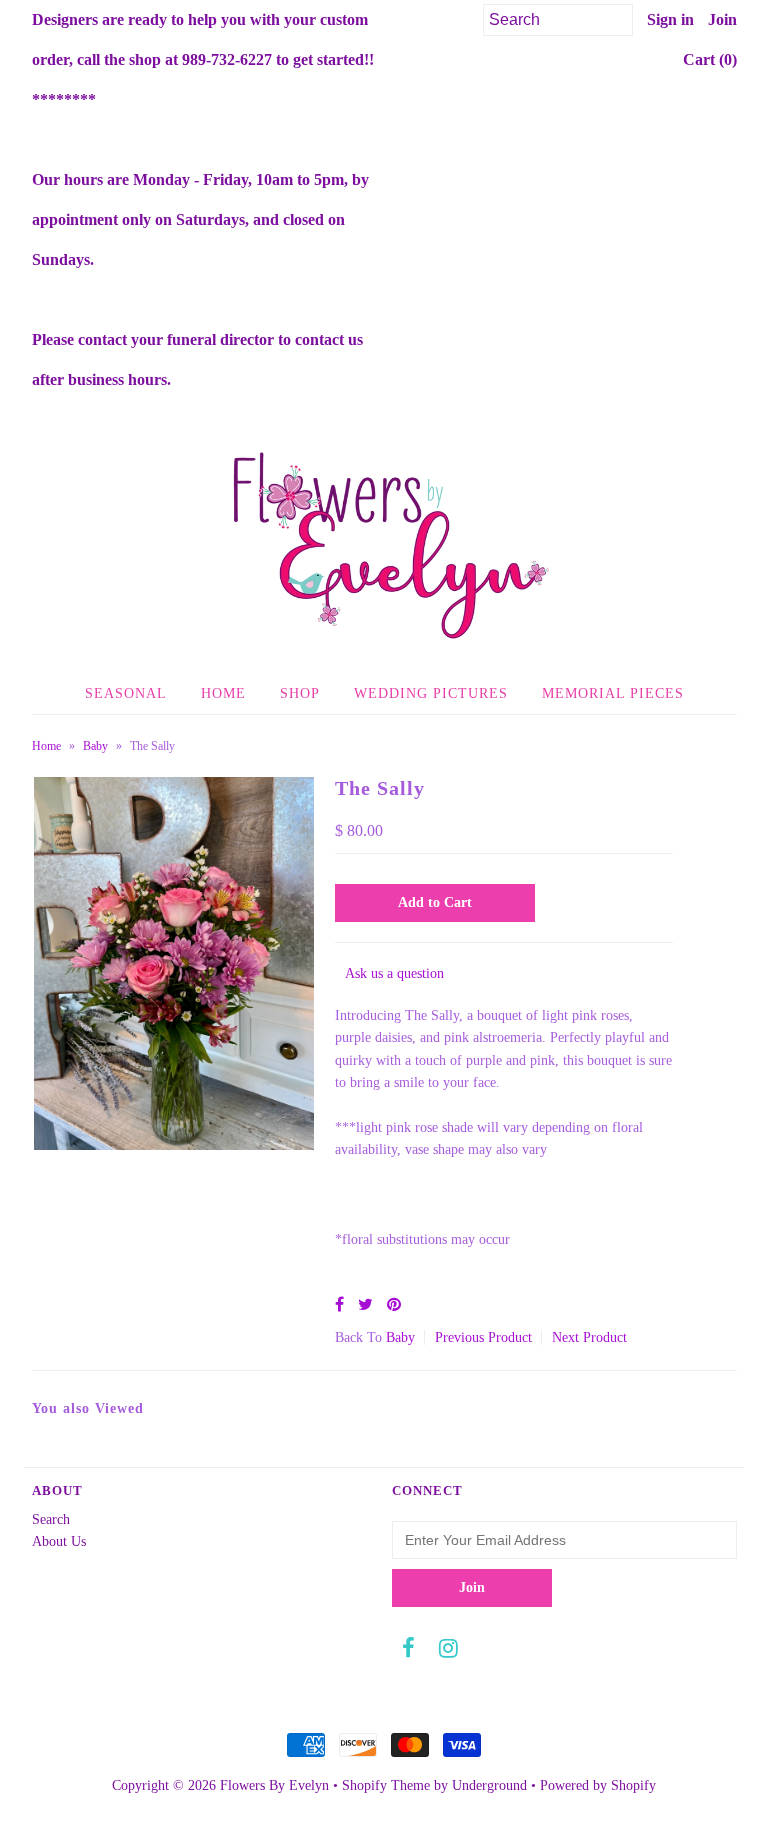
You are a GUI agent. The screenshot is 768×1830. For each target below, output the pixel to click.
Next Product (589, 1337)
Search (51, 1519)
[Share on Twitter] (365, 1304)
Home (223, 693)
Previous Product (483, 1337)
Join (722, 19)
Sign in (670, 19)
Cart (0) (710, 59)
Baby (95, 746)
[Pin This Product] (394, 1304)
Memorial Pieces (613, 693)
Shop (300, 693)
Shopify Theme (386, 1785)
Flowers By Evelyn (274, 1785)
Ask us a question (394, 973)
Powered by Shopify (598, 1785)
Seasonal (126, 693)
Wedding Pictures (431, 693)
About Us (59, 1541)
